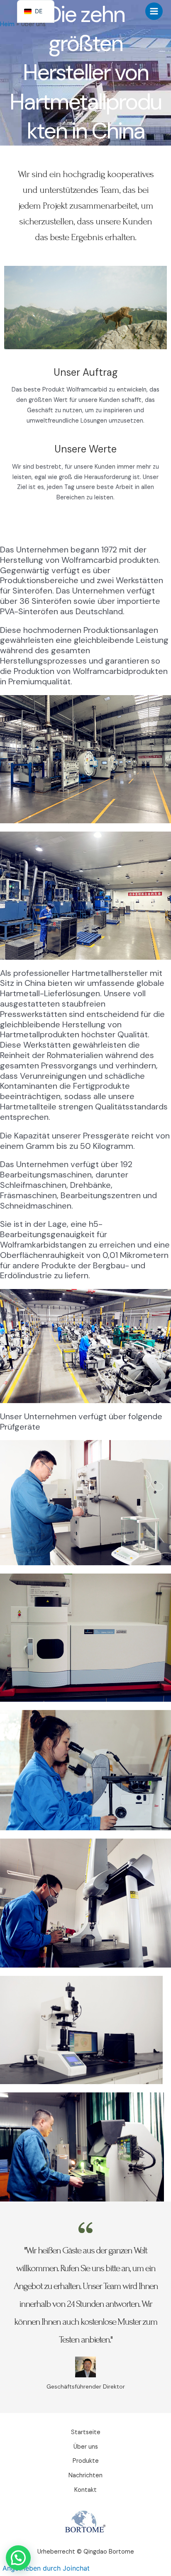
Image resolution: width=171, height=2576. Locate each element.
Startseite (86, 2432)
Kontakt (85, 2490)
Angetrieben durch (46, 2568)
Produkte (86, 2461)
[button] (18, 2558)
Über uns (86, 2447)
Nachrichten (85, 2475)
